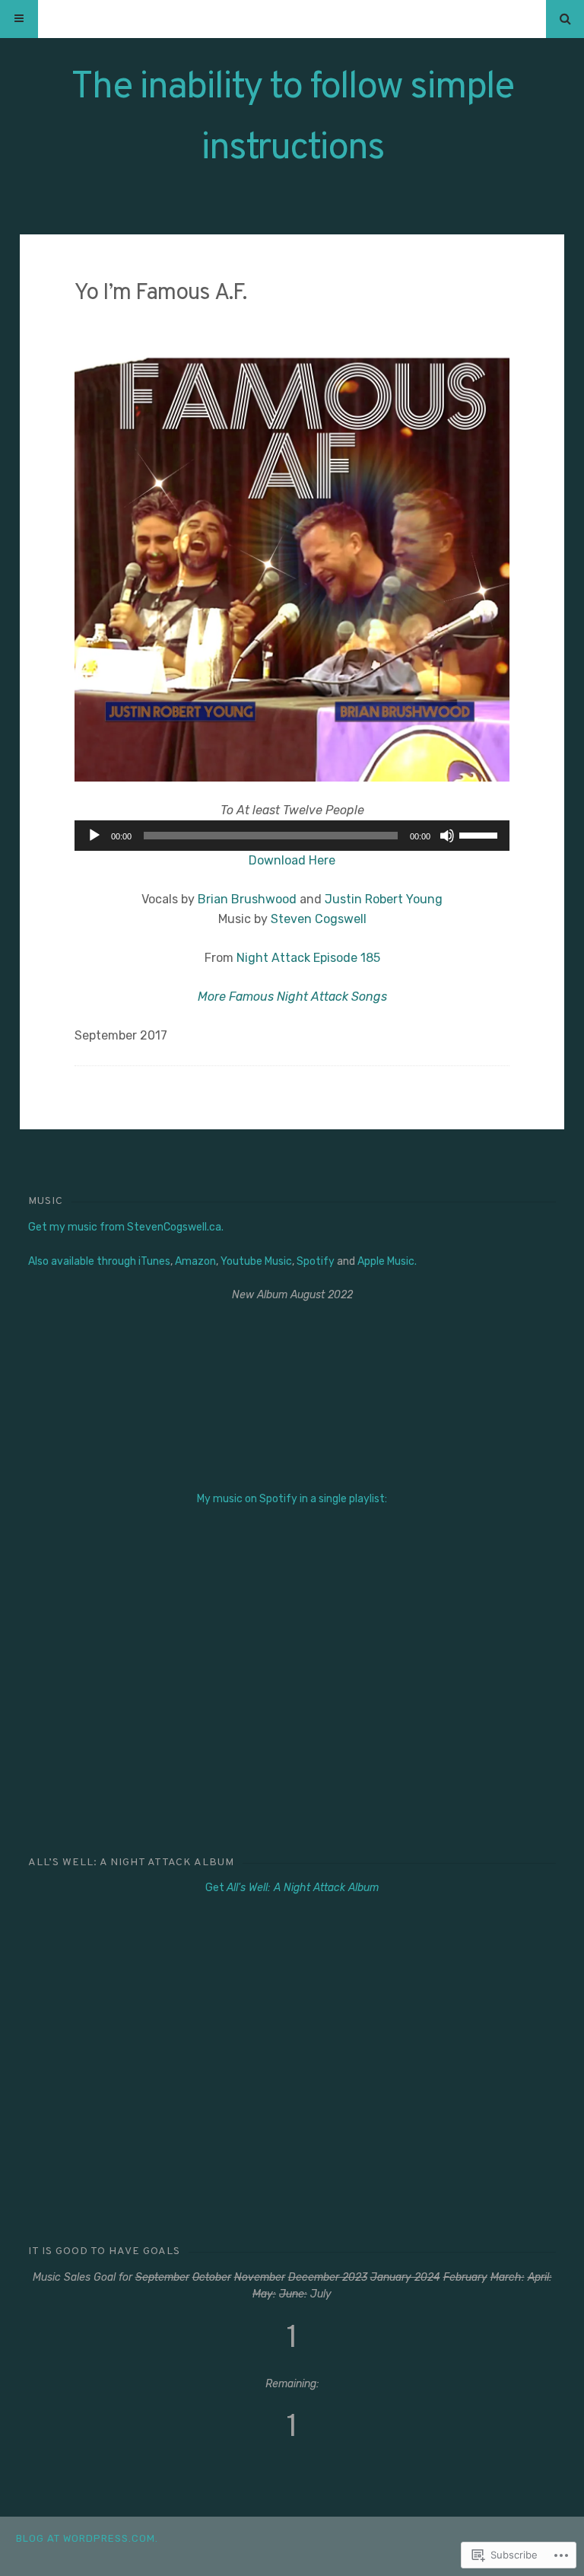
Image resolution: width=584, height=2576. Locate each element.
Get (292, 1888)
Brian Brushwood (247, 899)
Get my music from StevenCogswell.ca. (126, 1227)
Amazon (195, 1261)
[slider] (481, 834)
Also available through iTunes (99, 1261)
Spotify (316, 1261)
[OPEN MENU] (19, 19)
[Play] (94, 836)
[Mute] (447, 836)
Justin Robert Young (384, 899)
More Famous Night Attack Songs (292, 997)
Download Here (292, 860)
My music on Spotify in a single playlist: (292, 1499)
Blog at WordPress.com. (87, 2538)
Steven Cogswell (319, 919)
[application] (292, 836)
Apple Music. (387, 1261)
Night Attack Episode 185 (308, 958)
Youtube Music (256, 1261)
